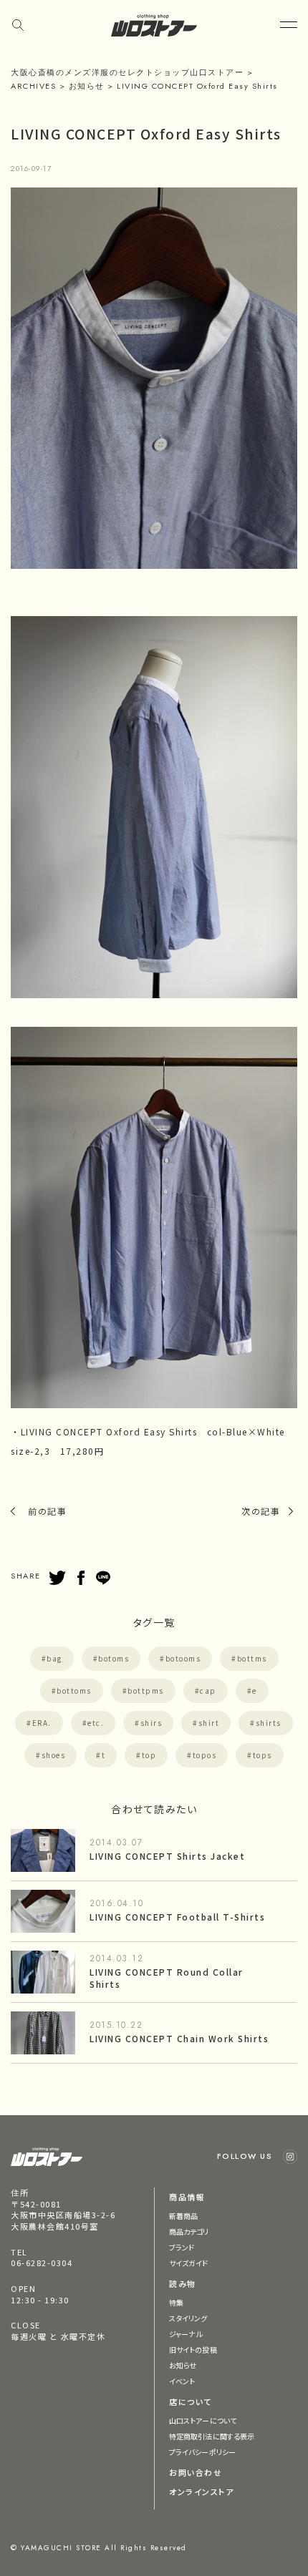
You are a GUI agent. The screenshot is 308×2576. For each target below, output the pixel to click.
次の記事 (261, 1511)
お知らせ (183, 2365)
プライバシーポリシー (202, 2452)
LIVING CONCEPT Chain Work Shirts (179, 2038)
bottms (252, 1658)
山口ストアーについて (203, 2420)
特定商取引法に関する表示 (212, 2436)
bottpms (146, 1690)
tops (263, 1755)
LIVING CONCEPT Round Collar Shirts (167, 1978)
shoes (54, 1755)
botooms (183, 1658)
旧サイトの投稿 (193, 2350)
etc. (96, 1723)
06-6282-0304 (42, 2263)
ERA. (42, 1723)
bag (54, 1658)
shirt (209, 1723)
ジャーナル (186, 2334)
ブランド (182, 2247)
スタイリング (188, 2318)
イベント (182, 2381)
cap (208, 1690)
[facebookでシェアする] (81, 1578)
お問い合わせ (196, 2472)
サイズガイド (189, 2263)
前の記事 (47, 1511)
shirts (269, 1723)
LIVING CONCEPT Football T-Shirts (177, 1917)
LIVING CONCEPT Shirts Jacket (167, 1856)
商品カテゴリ (189, 2231)
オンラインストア (201, 2492)
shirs (151, 1723)
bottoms (74, 1690)
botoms (114, 1658)
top (149, 1755)
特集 (176, 2302)
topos (205, 1755)
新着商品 (183, 2216)
